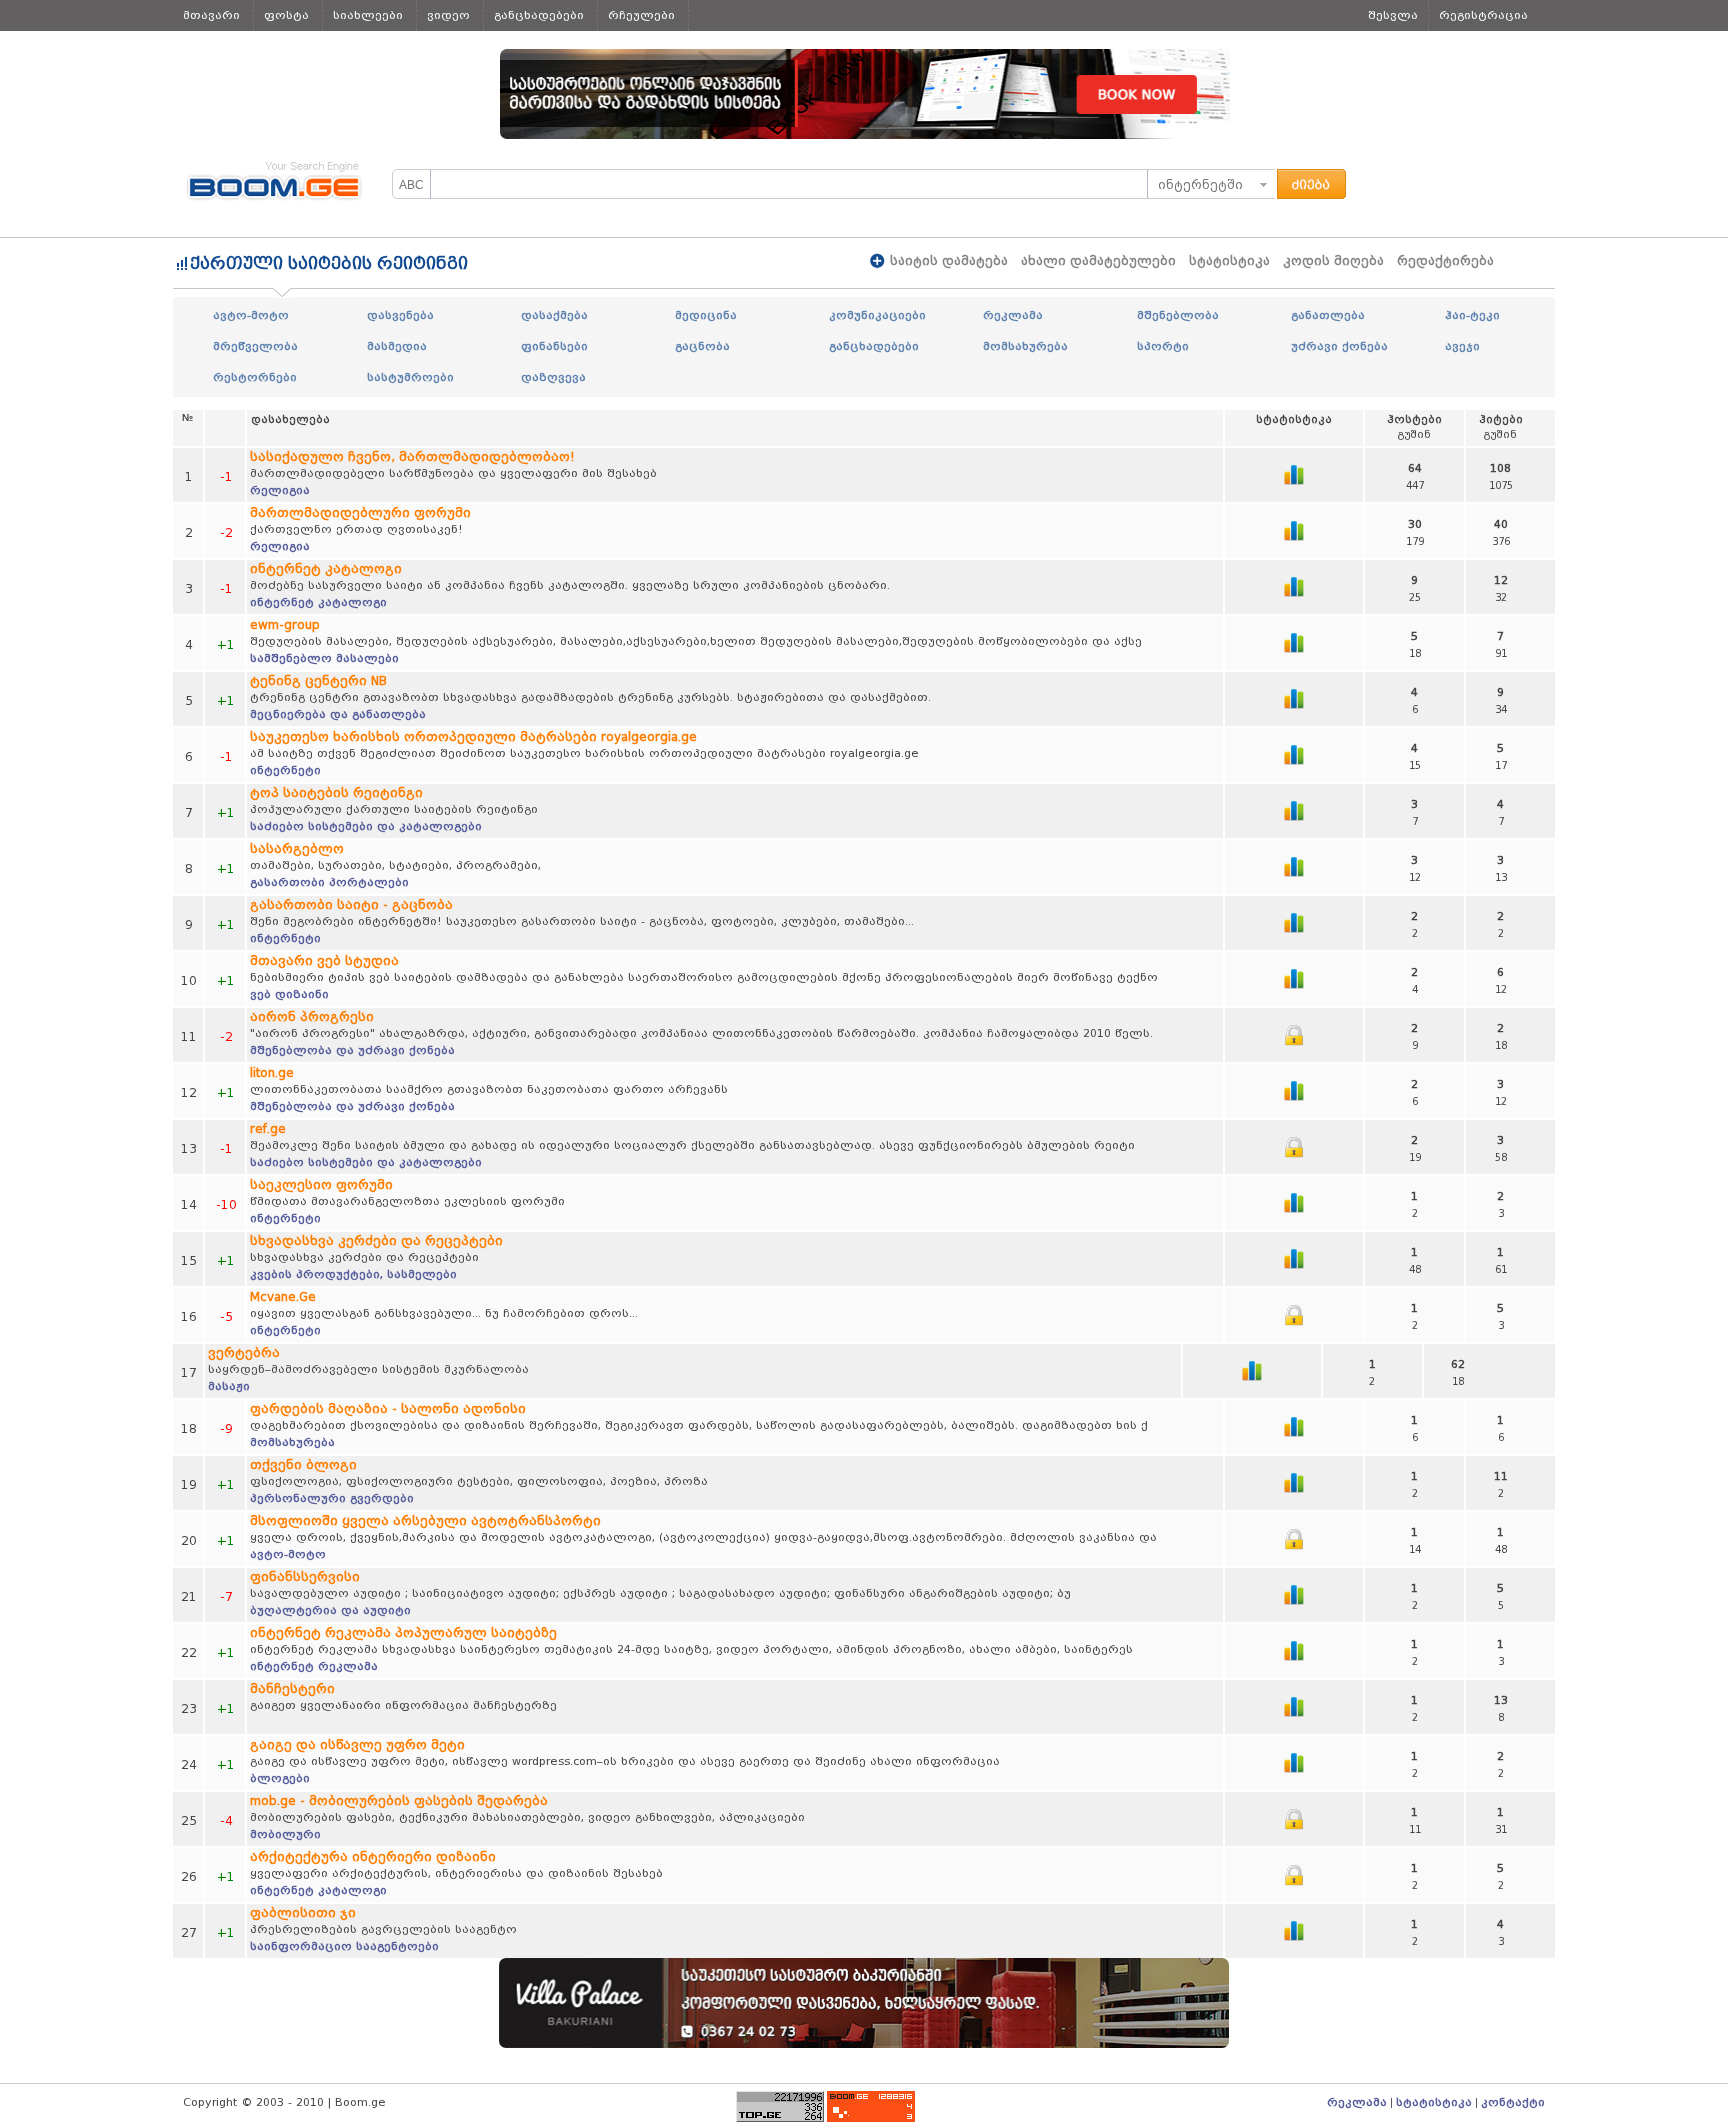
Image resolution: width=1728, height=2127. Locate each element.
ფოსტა (286, 15)
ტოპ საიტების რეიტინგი (336, 792)
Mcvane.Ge (283, 1296)
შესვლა (1393, 15)
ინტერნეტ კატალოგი (326, 568)
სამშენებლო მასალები (324, 658)
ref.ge (268, 1128)
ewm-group (285, 624)
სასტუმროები (410, 377)
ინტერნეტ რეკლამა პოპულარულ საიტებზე (403, 1632)
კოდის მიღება (1333, 260)
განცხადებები (539, 15)
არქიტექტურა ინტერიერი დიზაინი (373, 1856)
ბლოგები (280, 1778)
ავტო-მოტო (251, 315)
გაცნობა (702, 346)
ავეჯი (1462, 346)
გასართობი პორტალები (329, 882)
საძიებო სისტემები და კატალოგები (366, 826)
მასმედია (397, 346)
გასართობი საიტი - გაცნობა (351, 904)
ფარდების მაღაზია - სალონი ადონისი (388, 1408)
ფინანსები (554, 346)
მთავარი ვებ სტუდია (324, 960)
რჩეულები (641, 15)
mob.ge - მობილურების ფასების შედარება (399, 1800)
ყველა (204, 46)
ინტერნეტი (285, 770)
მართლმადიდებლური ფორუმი (360, 512)
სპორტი (1163, 346)
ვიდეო (448, 15)
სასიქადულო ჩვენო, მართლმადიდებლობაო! (412, 456)
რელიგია (280, 490)
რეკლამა (1013, 315)
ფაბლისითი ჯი (303, 1912)
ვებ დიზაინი (289, 994)
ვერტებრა (244, 1352)
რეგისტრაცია (1483, 15)
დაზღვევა (553, 377)
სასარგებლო (297, 848)
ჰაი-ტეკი (1472, 315)
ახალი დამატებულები (1098, 260)
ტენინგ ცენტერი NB (318, 680)
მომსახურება (1025, 346)
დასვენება (400, 315)
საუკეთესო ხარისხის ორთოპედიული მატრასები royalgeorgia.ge (473, 736)
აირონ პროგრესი (312, 1016)
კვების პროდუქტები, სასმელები (353, 1274)
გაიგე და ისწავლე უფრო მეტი (357, 1744)
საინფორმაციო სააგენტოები (344, 1946)
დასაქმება (554, 315)
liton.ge (272, 1072)
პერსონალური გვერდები (332, 1498)
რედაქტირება (1445, 260)
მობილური (285, 1834)
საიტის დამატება (949, 260)
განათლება (1328, 315)
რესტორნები (255, 377)
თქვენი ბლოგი (303, 1464)
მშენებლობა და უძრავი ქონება (352, 1050)
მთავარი (211, 15)
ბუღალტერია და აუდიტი (330, 1610)
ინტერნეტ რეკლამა (314, 1666)
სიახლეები (368, 15)
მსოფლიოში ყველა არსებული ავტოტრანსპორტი (425, 1520)
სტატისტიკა (1229, 260)
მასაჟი (229, 1386)
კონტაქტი (1513, 2102)
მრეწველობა (255, 346)
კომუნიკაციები (877, 315)
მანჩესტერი (292, 1688)
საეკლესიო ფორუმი (321, 1184)
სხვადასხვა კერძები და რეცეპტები (376, 1240)
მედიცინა (706, 315)
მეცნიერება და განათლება (338, 714)
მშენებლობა (1178, 315)
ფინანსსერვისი (305, 1576)
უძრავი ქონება (1339, 346)
